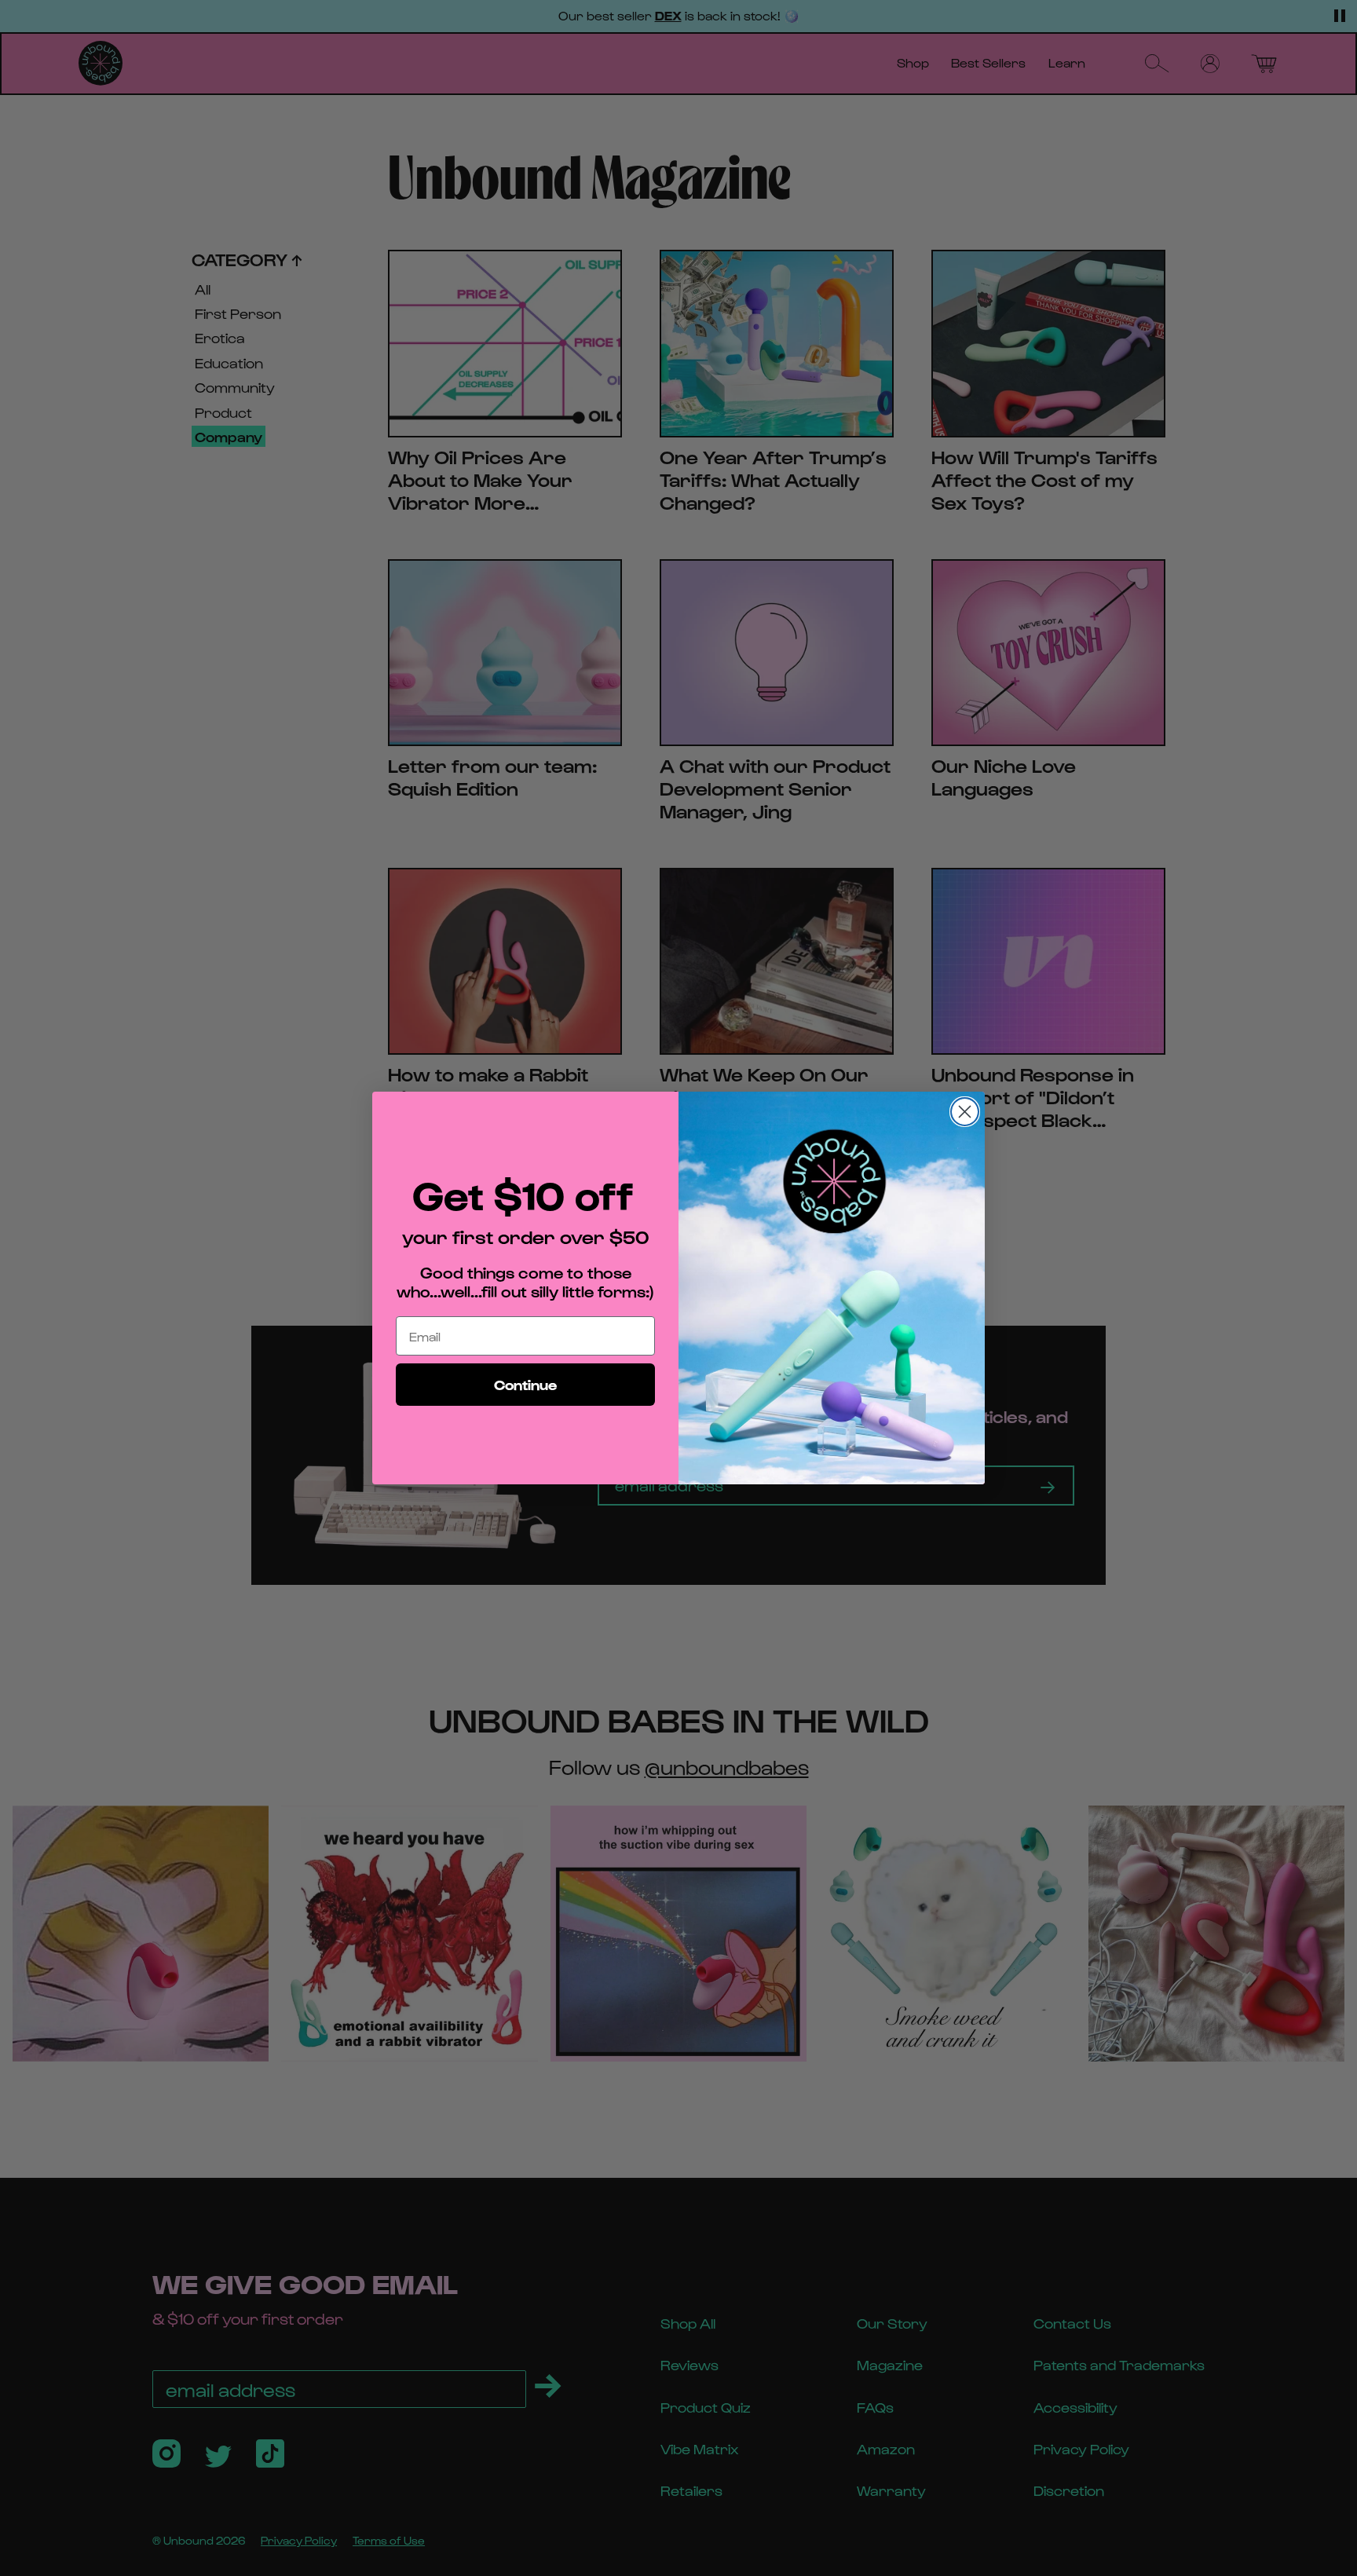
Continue (525, 1384)
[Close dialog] (965, 1112)
